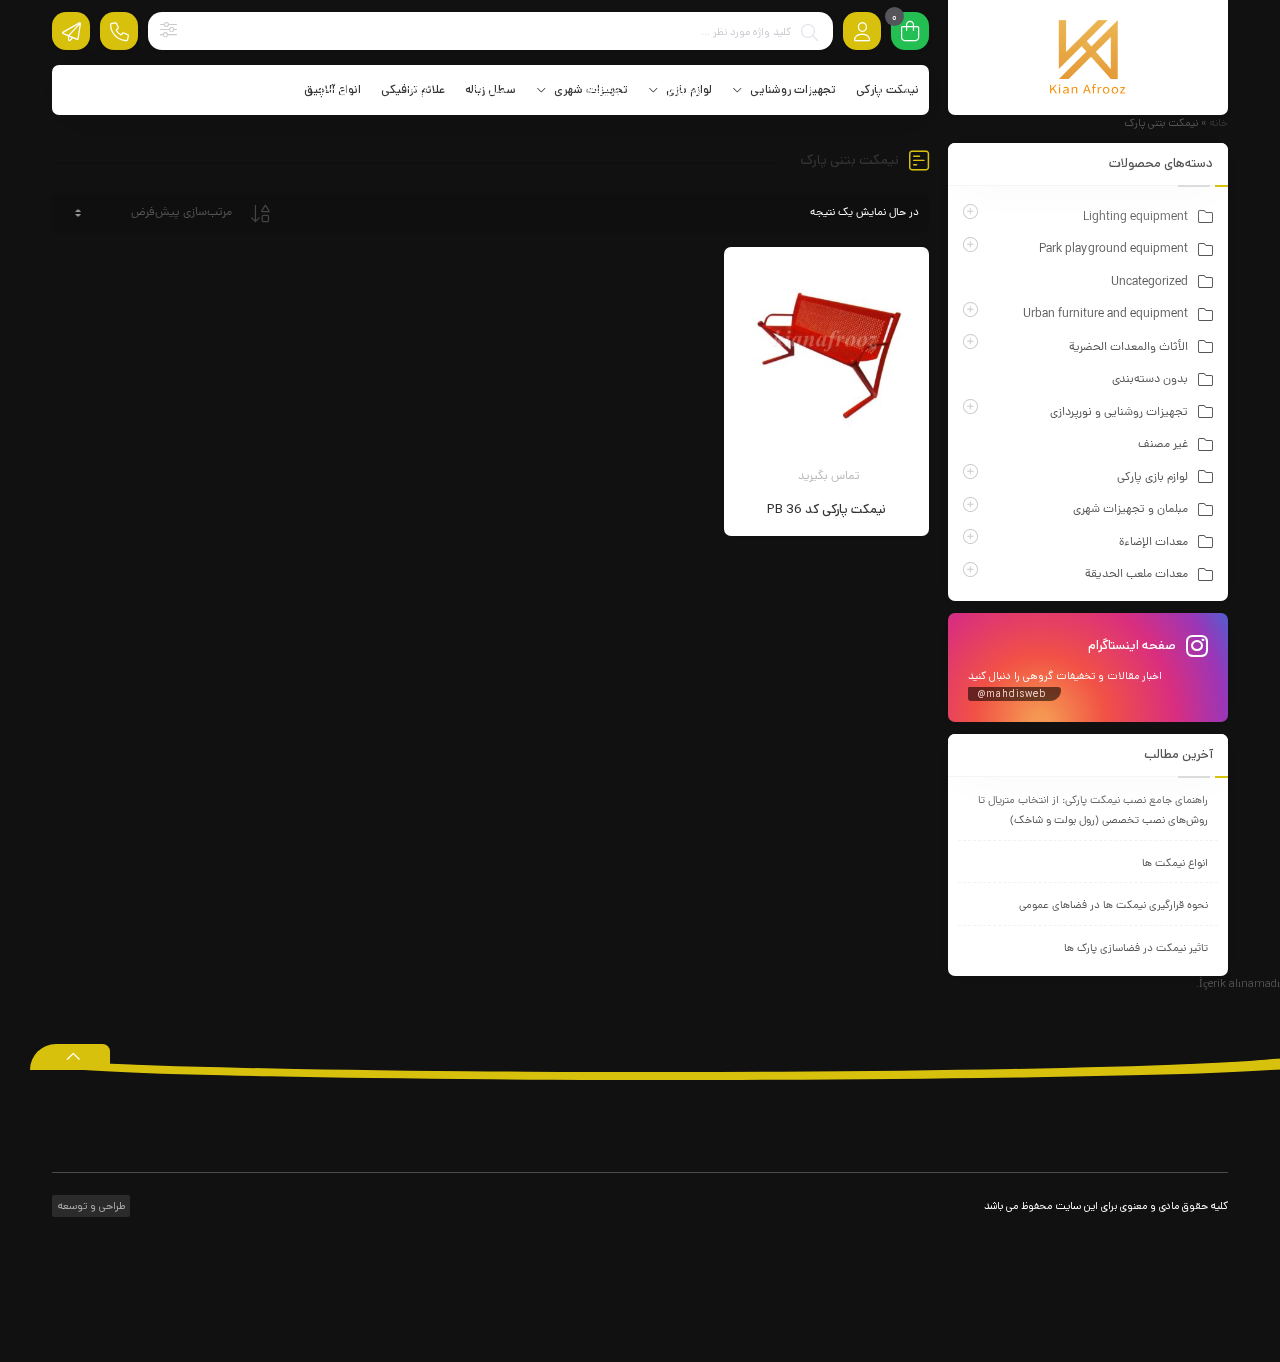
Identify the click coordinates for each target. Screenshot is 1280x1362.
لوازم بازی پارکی (1152, 478)
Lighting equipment (1135, 218)
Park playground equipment (1113, 250)
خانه (1219, 123)
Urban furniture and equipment (1105, 315)
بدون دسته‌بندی (1150, 380)
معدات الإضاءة (1153, 543)
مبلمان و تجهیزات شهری (1130, 510)
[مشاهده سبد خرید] (910, 33)
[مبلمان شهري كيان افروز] (1088, 57)
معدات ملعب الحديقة (1136, 575)
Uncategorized (1149, 283)
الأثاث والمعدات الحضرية (1128, 348)
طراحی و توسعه (90, 1206)
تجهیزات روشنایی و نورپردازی (1119, 413)
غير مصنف (1163, 445)
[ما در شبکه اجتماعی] (71, 31)
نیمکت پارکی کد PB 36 (826, 509)
